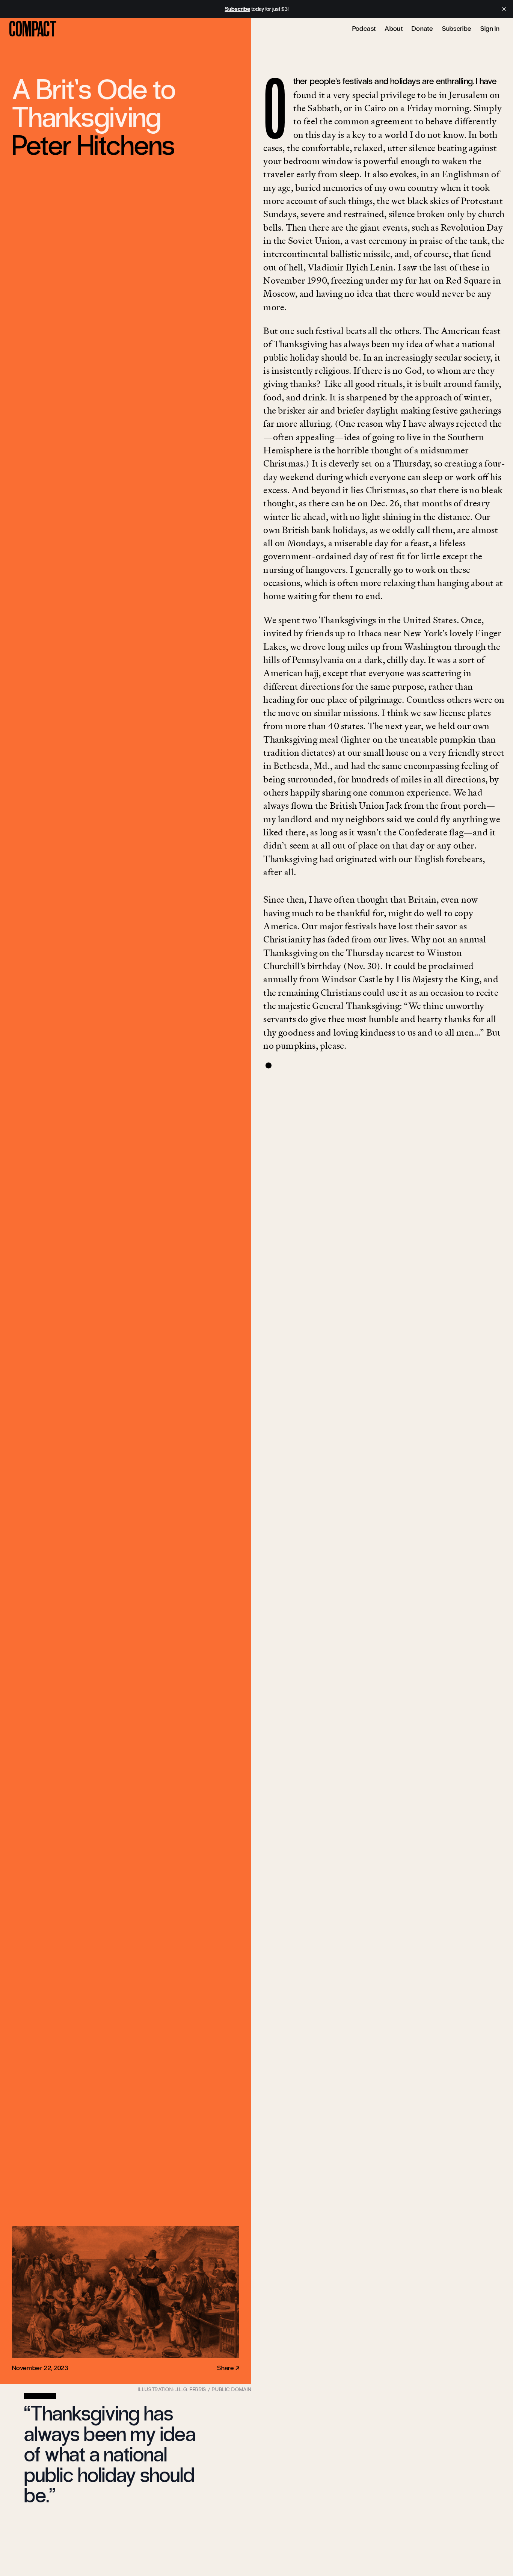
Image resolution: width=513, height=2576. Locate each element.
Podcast (364, 29)
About (394, 29)
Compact (33, 29)
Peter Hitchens (94, 146)
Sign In (490, 29)
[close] (504, 9)
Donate (422, 29)
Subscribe (457, 29)
